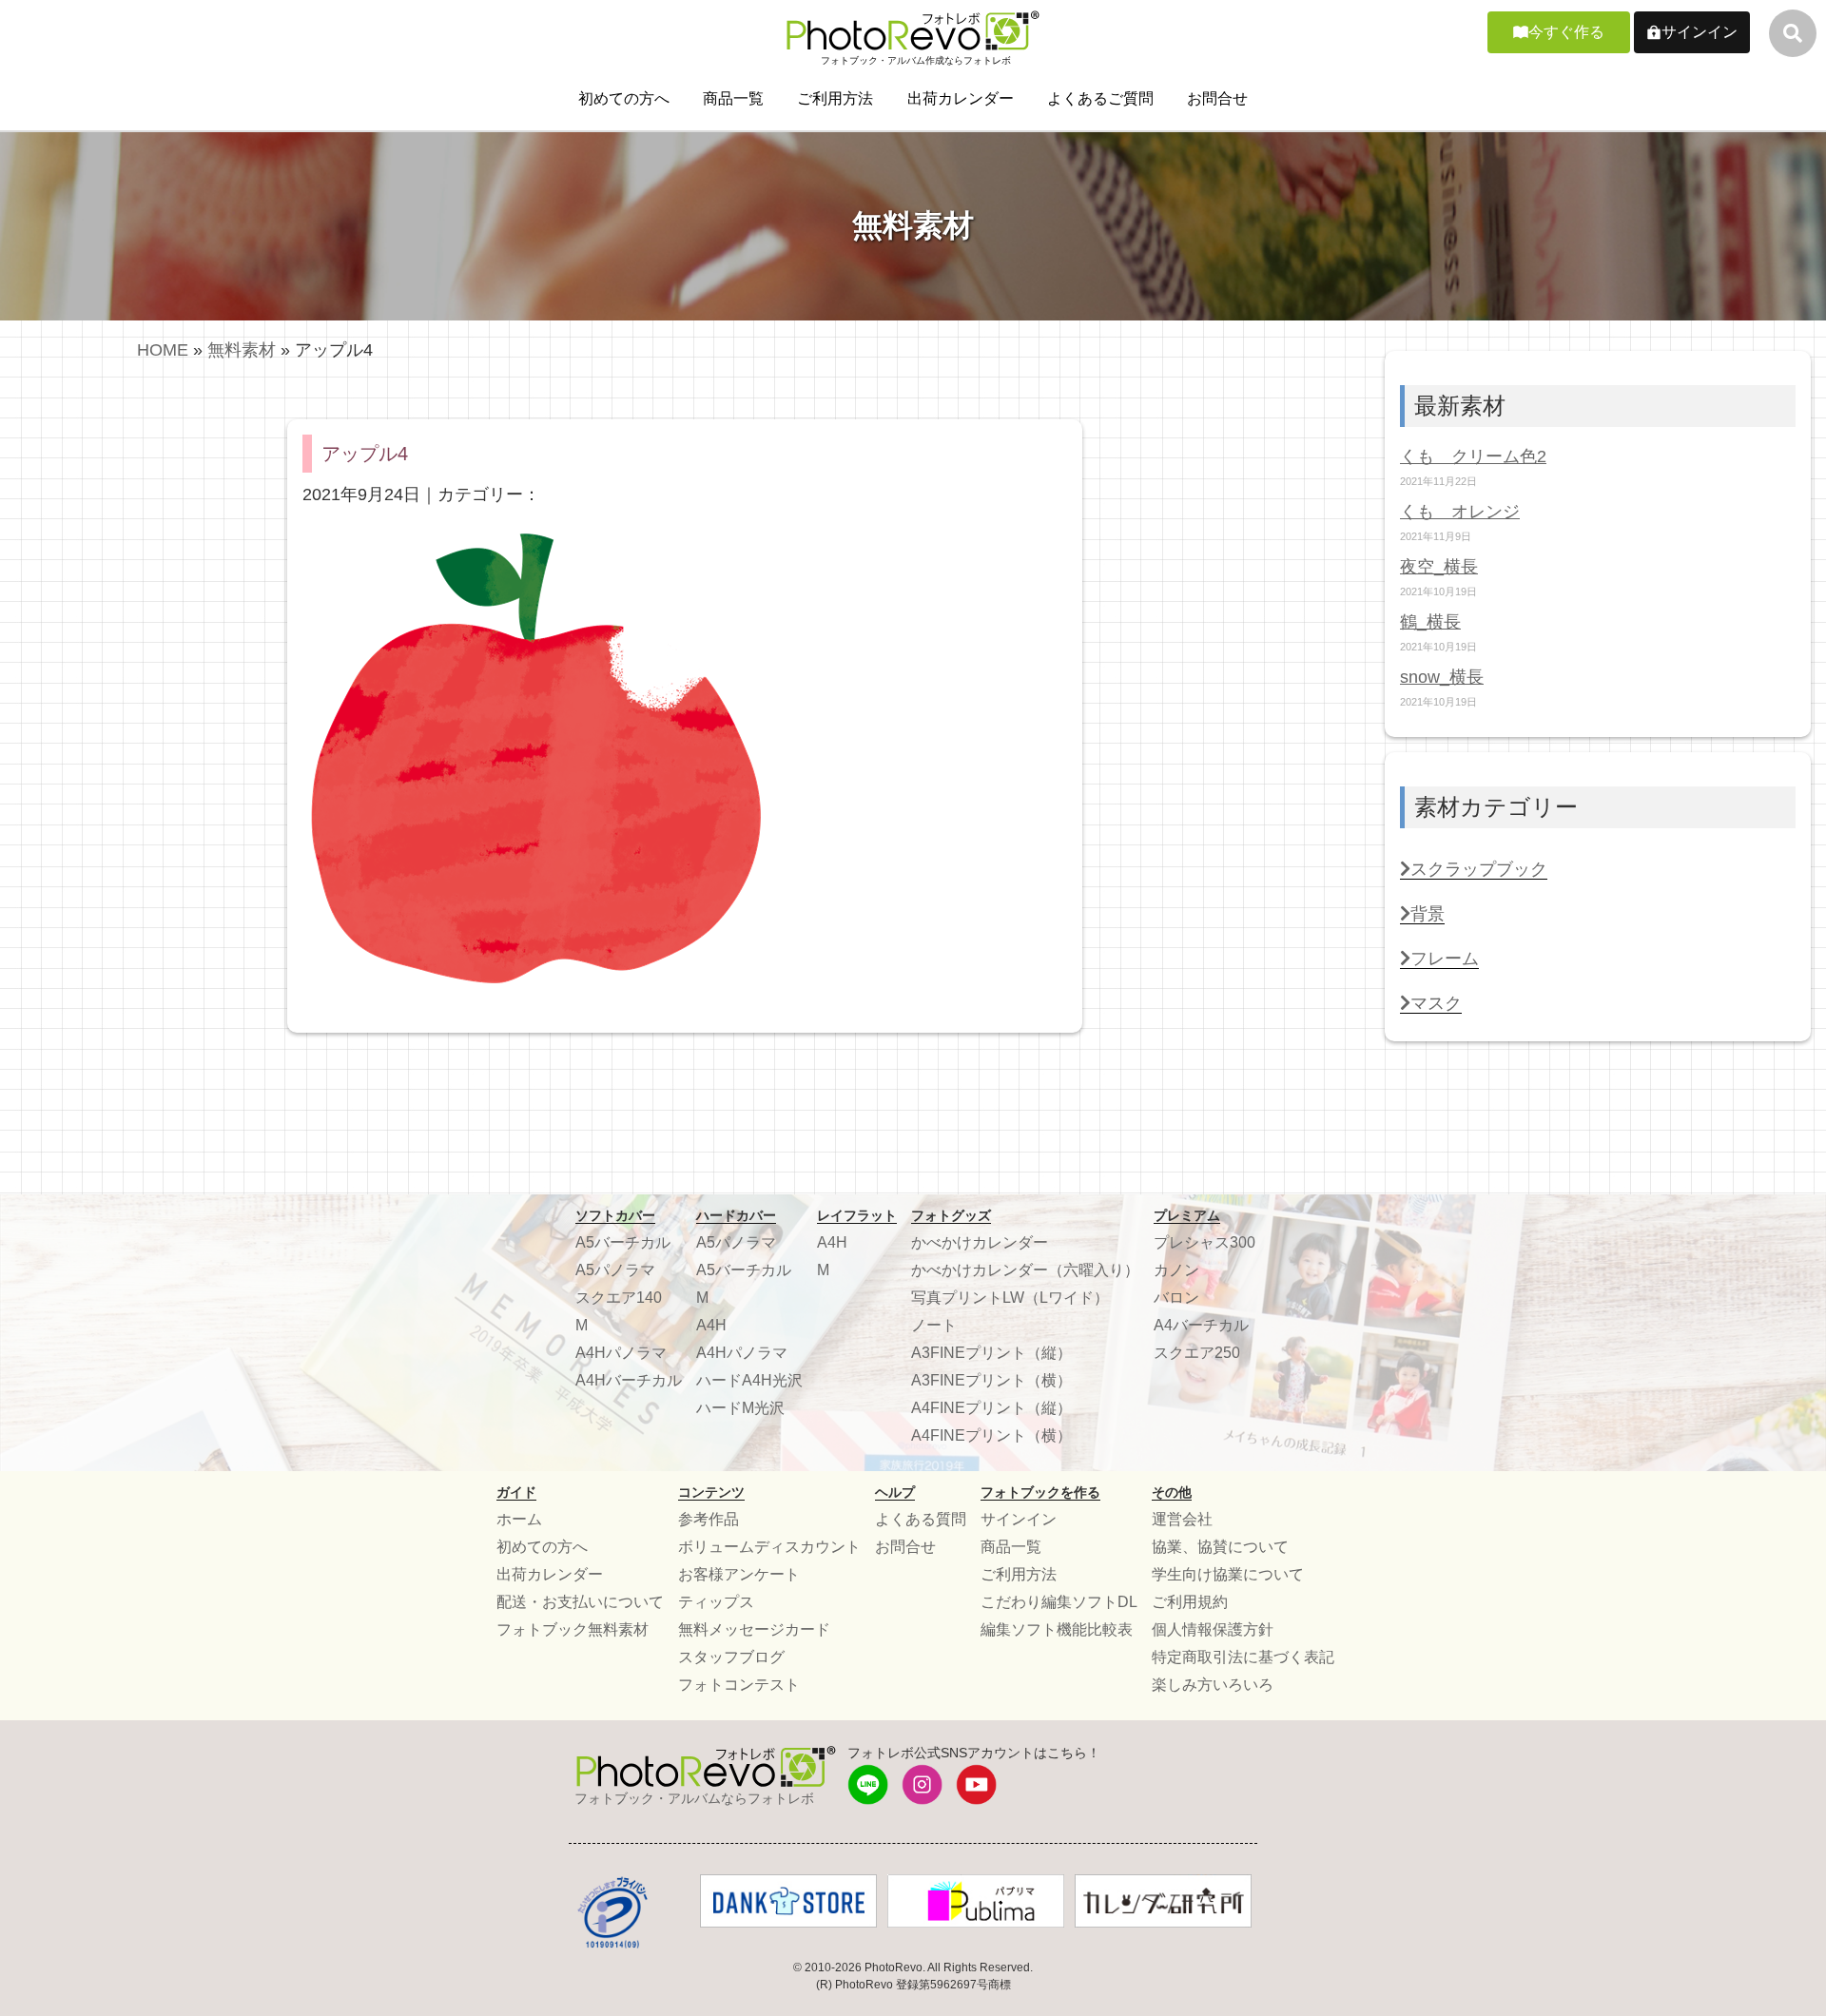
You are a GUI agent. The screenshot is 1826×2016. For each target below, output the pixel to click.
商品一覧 (733, 98)
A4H (711, 1325)
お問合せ (1217, 98)
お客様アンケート (739, 1574)
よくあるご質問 (1100, 98)
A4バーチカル (1201, 1325)
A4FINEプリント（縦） (991, 1408)
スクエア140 (619, 1298)
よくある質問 (921, 1519)
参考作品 (709, 1519)
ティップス (716, 1602)
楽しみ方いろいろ (1213, 1685)
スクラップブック (1479, 869)
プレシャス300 (1204, 1242)
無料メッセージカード (754, 1629)
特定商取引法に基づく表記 (1243, 1657)
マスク (1436, 1003)
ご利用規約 (1190, 1602)
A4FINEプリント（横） (991, 1435)
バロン (1176, 1298)
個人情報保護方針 (1213, 1629)
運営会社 (1182, 1519)
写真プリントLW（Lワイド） (1010, 1298)
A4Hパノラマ (621, 1353)
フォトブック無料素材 (573, 1629)
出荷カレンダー (961, 98)
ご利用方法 (835, 98)
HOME (163, 350)
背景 (1428, 914)
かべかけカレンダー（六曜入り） (1025, 1270)
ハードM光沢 (740, 1408)
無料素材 (242, 350)
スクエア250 (1197, 1353)
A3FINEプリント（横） (991, 1380)
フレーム (1445, 959)
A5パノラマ (615, 1270)
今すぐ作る (1566, 32)
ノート (934, 1325)
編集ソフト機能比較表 (1057, 1629)
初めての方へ (624, 98)
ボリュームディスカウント (769, 1547)
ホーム (519, 1519)
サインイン (1700, 32)
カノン (1176, 1270)
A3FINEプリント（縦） (991, 1353)
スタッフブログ (731, 1657)
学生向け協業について (1228, 1574)
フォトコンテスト (739, 1685)
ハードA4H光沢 (749, 1380)
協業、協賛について (1220, 1547)
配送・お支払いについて (580, 1602)
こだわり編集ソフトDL (1059, 1602)
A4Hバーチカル (629, 1380)
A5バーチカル (623, 1242)
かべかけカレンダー (980, 1242)
